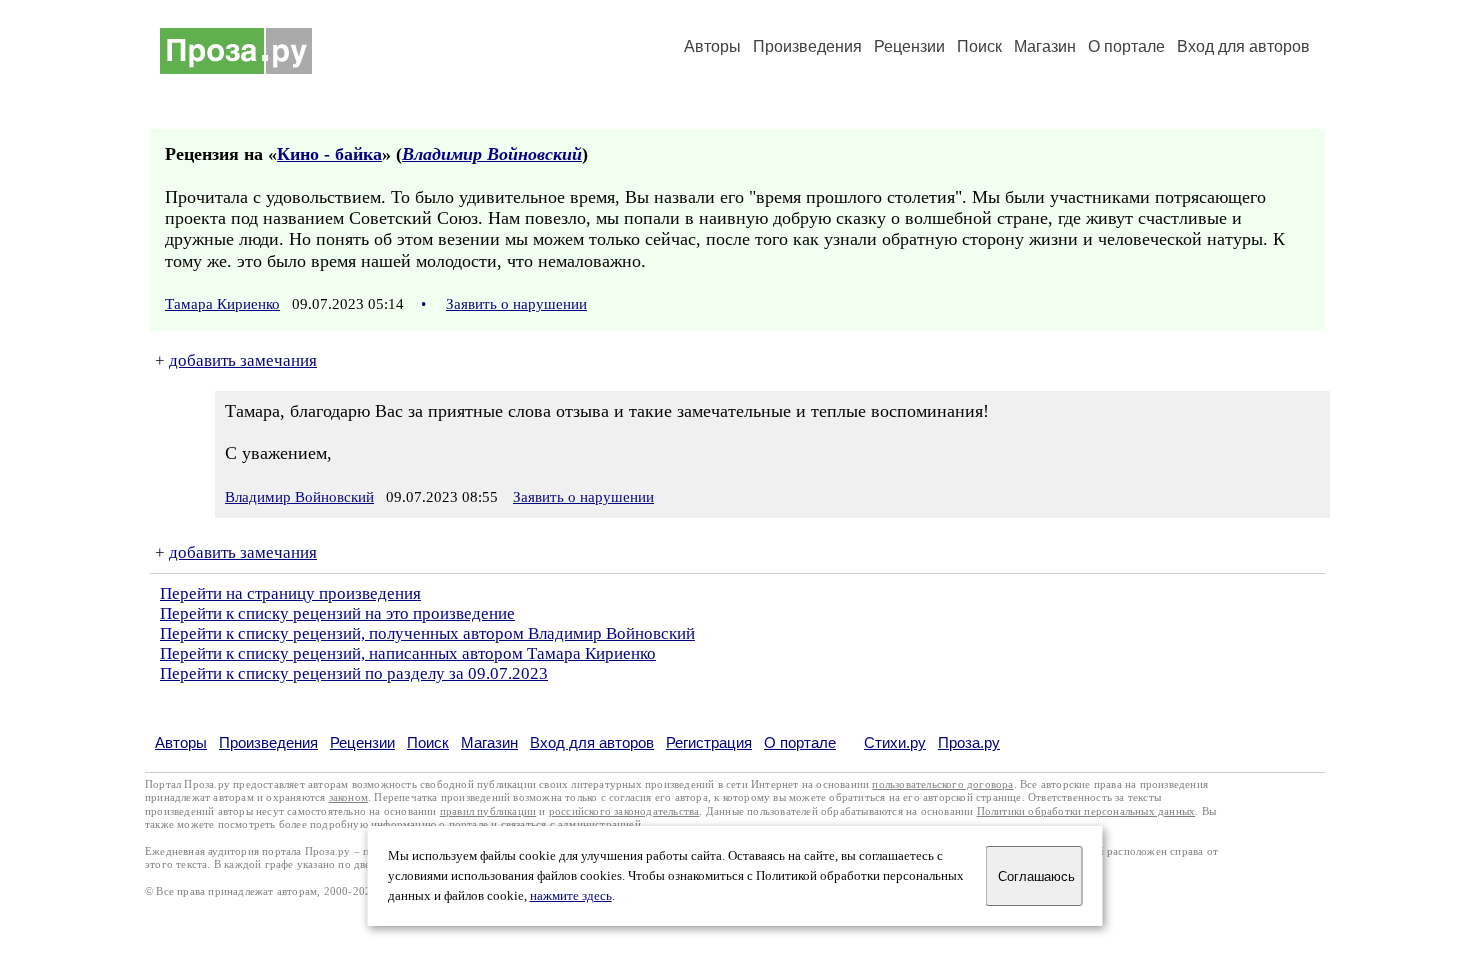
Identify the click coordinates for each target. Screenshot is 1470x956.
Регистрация (709, 742)
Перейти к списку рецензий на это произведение (337, 613)
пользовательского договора (942, 784)
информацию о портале (429, 824)
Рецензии (909, 46)
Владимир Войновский (492, 154)
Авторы (712, 46)
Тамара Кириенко (222, 304)
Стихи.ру (895, 742)
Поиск (979, 46)
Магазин (1045, 46)
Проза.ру (969, 742)
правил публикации (488, 811)
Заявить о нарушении (516, 304)
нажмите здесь (571, 896)
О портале (800, 742)
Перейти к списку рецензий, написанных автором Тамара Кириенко (408, 653)
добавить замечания (243, 360)
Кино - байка (329, 154)
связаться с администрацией (571, 824)
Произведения (807, 46)
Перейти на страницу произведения (290, 593)
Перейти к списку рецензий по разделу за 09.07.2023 (354, 673)
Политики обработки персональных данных (1086, 811)
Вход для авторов (1243, 46)
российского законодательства (624, 811)
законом (348, 797)
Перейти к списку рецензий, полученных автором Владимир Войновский (427, 633)
